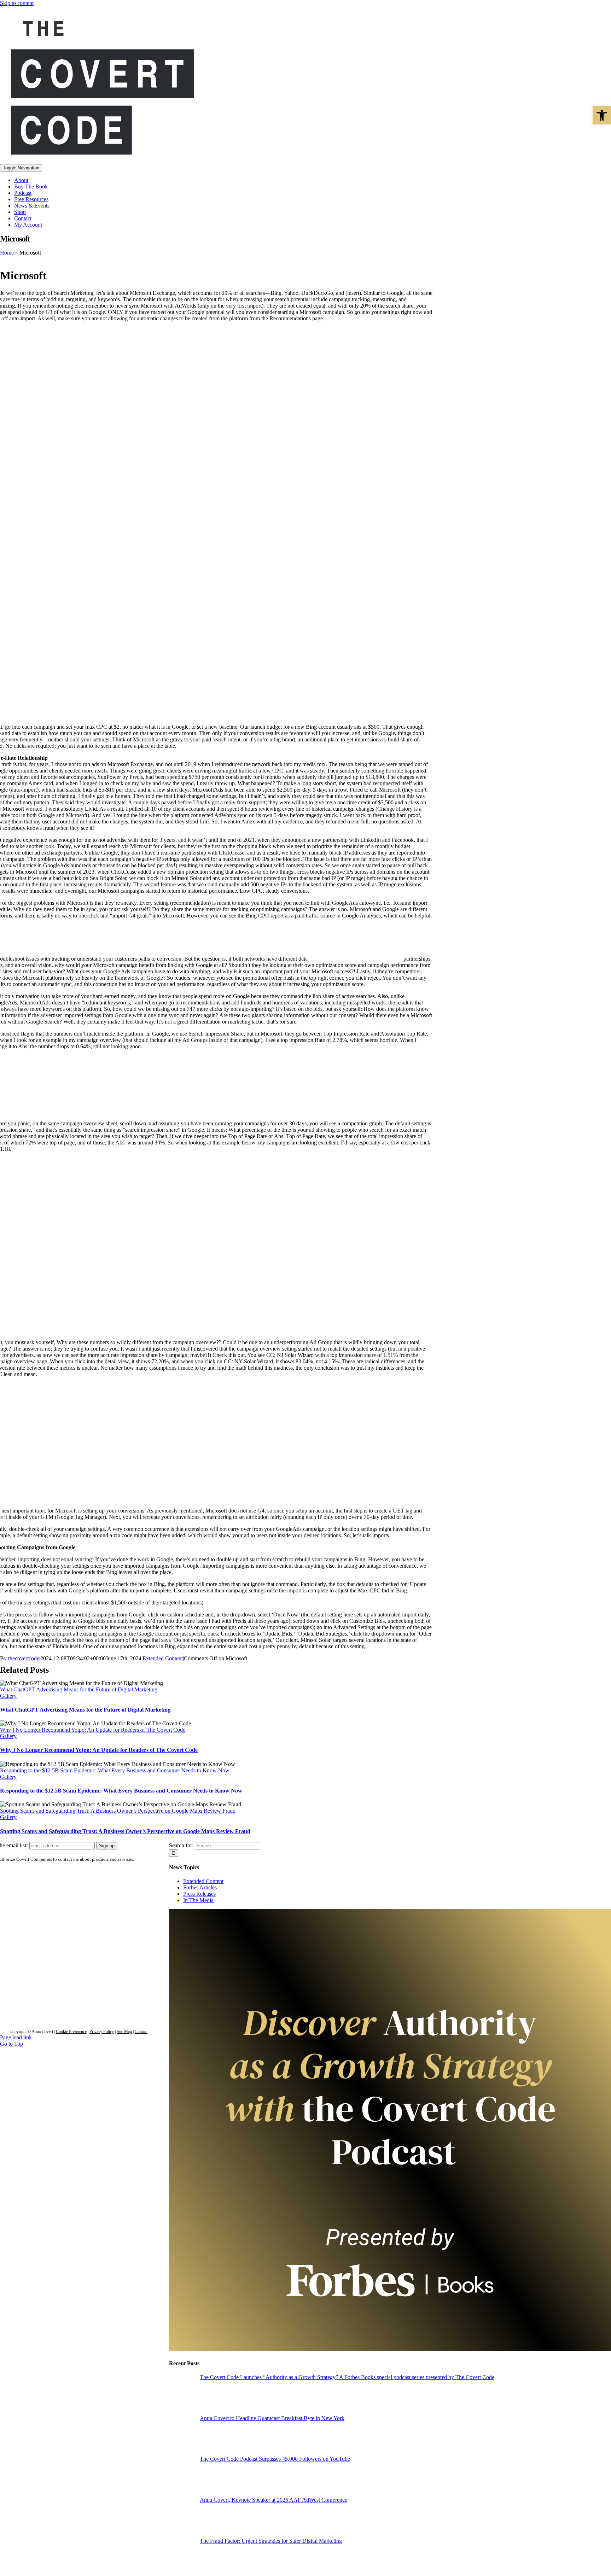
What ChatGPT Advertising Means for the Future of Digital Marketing (79, 1689)
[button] (602, 115)
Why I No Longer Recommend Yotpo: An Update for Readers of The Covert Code (93, 1730)
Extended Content (163, 1658)
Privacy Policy (102, 2032)
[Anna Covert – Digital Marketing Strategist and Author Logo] (78, 1891)
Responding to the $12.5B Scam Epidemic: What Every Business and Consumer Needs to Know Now (115, 1770)
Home (7, 253)
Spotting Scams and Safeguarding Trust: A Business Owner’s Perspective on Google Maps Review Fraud (118, 1811)
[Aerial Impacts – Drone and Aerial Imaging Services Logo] (78, 1943)
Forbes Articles (200, 1887)
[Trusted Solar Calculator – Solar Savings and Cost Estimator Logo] (78, 1995)
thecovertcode (24, 1658)
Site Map (124, 2032)
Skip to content (17, 3)
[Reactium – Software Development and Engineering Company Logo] (78, 1969)
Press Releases (199, 1894)
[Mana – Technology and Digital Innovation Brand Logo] (78, 2021)
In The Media (198, 1900)
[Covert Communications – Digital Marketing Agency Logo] (78, 1917)
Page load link (16, 2037)
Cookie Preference (71, 2032)
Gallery (8, 1696)
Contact (141, 2032)
